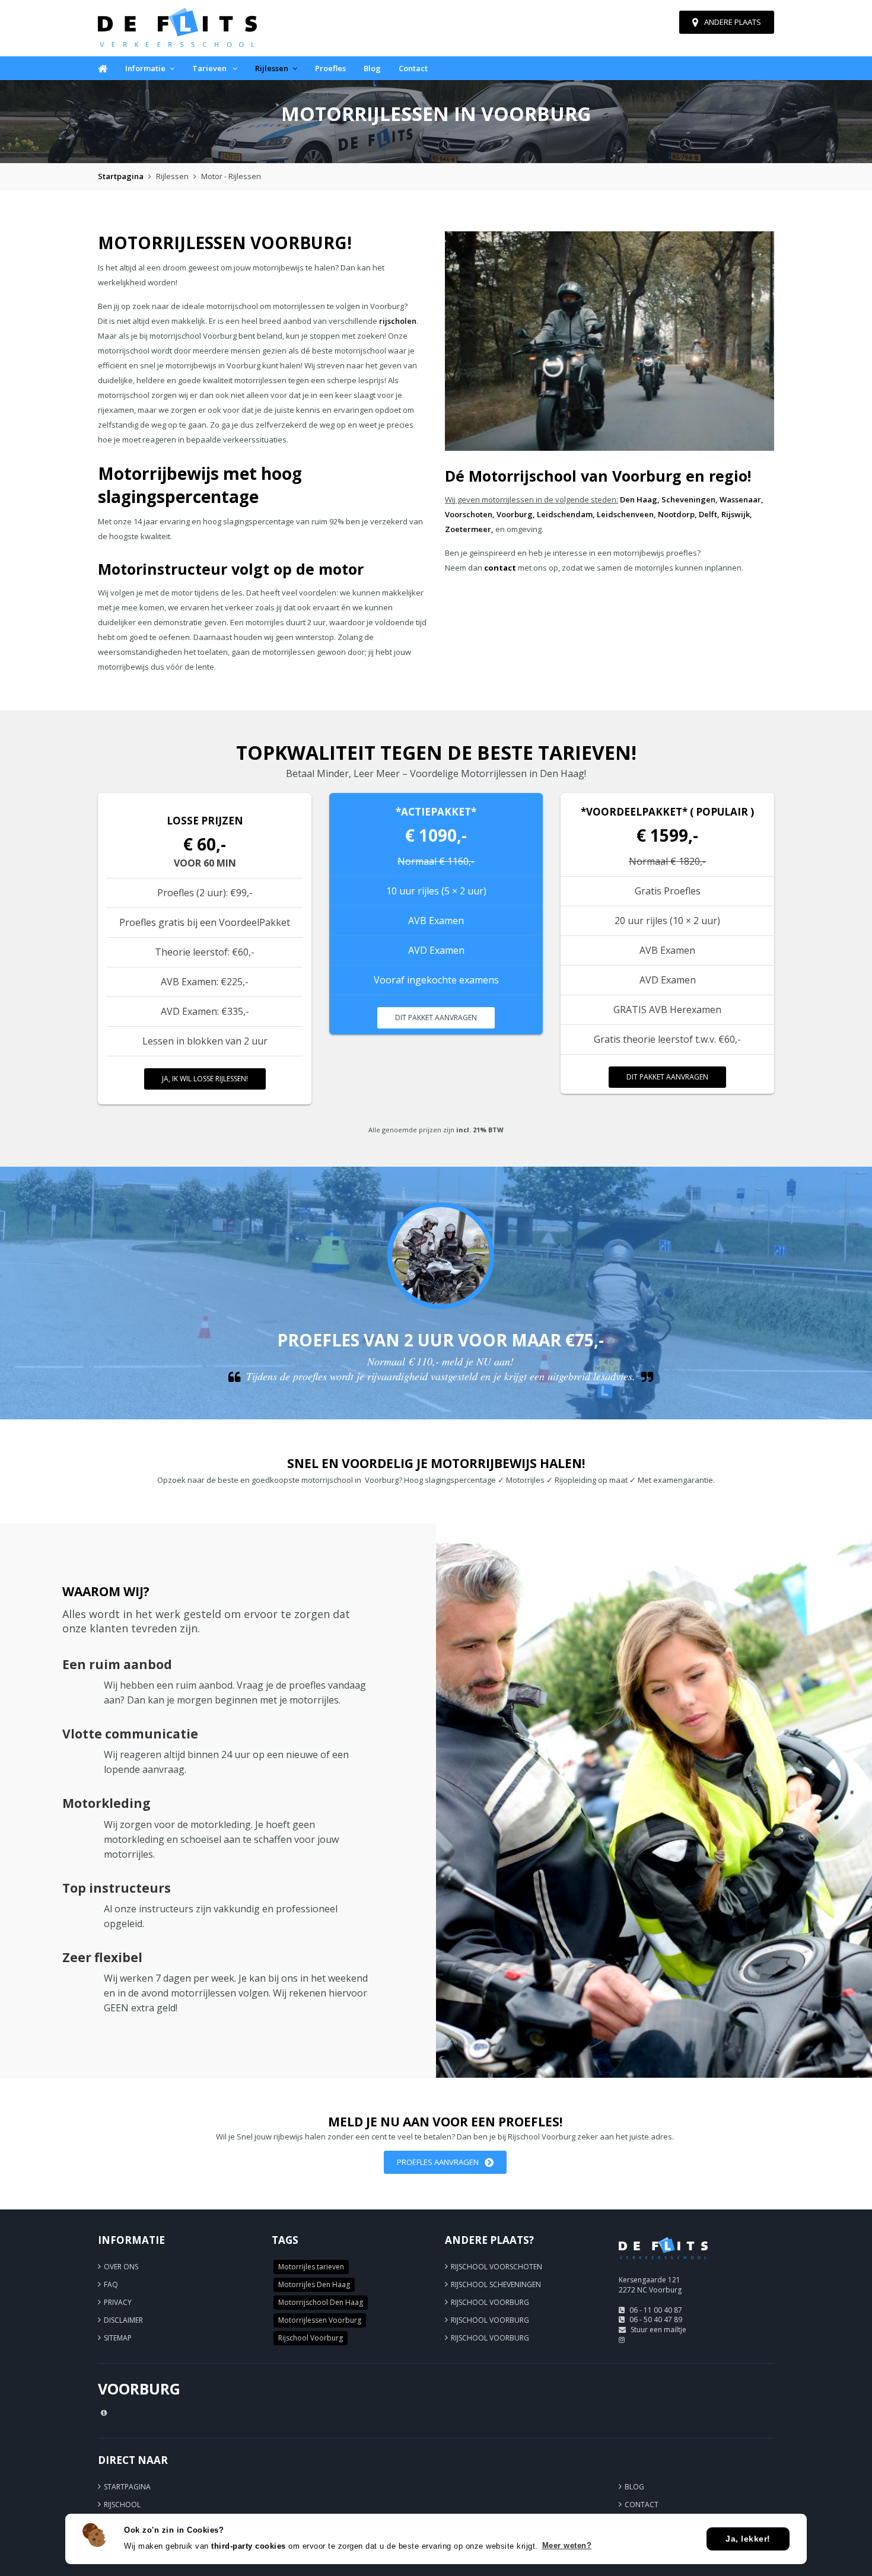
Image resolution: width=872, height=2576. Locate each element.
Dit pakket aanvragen (436, 1018)
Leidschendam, (566, 514)
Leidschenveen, (626, 514)
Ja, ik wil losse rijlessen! (205, 1079)
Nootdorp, (677, 514)
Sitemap (118, 2338)
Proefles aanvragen (438, 2162)
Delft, (709, 514)
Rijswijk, (737, 514)
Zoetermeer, (469, 529)
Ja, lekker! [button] (748, 2539)
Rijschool (122, 2505)
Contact (413, 68)
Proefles (330, 68)
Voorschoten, (470, 514)
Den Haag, (640, 499)
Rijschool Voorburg (311, 2338)
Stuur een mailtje (658, 2330)
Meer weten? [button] (567, 2545)
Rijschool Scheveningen (496, 2284)
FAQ (111, 2284)
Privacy (118, 2302)
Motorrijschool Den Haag (321, 2302)
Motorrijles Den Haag (314, 2284)
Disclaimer (123, 2320)
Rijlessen (272, 68)
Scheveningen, (690, 499)
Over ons (121, 2267)
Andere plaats (733, 22)
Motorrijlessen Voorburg (320, 2320)
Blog (372, 68)
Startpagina (121, 176)
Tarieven (210, 68)
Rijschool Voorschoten (497, 2267)
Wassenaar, (741, 499)
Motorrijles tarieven (311, 2267)
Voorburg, (516, 514)
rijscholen (398, 321)
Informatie (145, 68)
